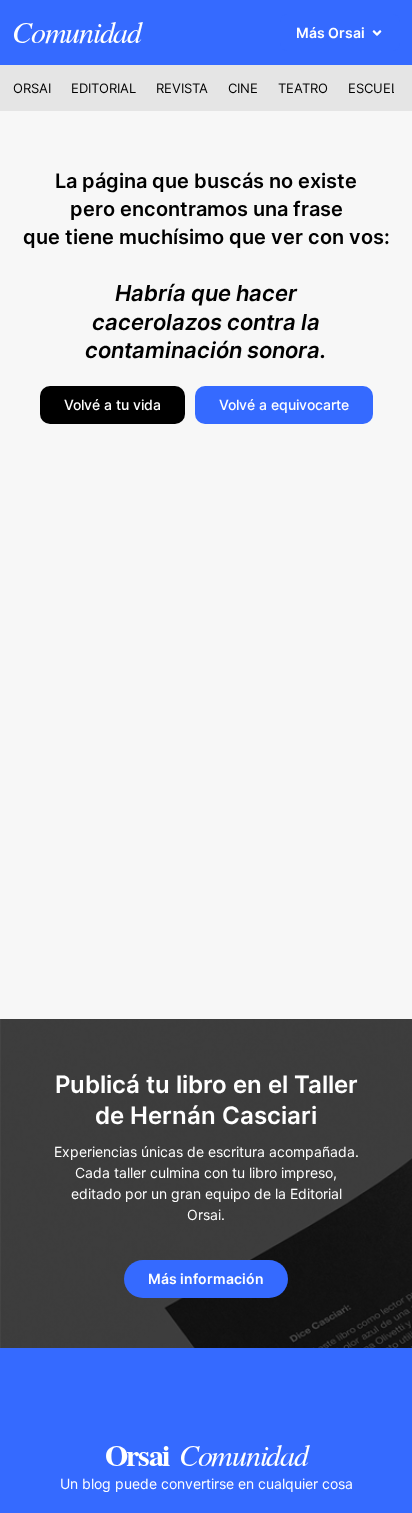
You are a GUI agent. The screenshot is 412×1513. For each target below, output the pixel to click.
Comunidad (76, 31)
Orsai (32, 88)
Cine (243, 88)
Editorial (103, 88)
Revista (182, 88)
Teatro (303, 88)
